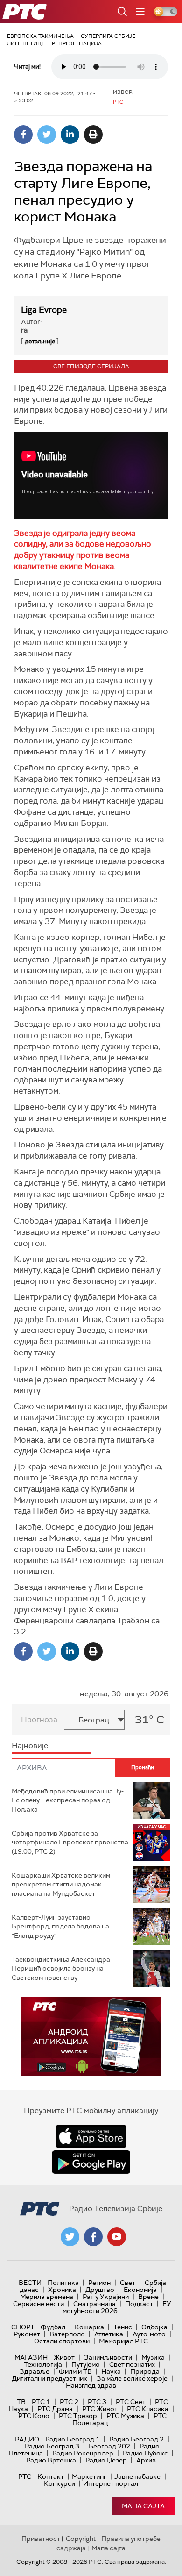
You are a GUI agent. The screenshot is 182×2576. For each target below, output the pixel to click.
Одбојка (154, 2327)
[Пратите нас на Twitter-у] (70, 2237)
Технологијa (43, 2364)
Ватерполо (67, 2334)
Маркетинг (89, 2476)
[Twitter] (47, 135)
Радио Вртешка (51, 2460)
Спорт (23, 2327)
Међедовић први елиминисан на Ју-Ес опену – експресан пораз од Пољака (68, 1800)
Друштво (100, 2290)
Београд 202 (109, 2446)
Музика (153, 2357)
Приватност (41, 2539)
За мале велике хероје (132, 2378)
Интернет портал (111, 2483)
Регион (99, 2283)
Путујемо (86, 2364)
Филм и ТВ (75, 2371)
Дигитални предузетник (49, 2378)
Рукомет (27, 2334)
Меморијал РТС (123, 2341)
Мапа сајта (143, 2506)
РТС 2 (69, 2402)
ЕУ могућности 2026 (117, 2307)
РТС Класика (148, 2409)
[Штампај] (93, 135)
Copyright (81, 2539)
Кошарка (89, 2327)
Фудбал (53, 2327)
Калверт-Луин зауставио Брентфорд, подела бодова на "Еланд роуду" (60, 1926)
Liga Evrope (44, 310)
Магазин (31, 2357)
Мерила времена (47, 2297)
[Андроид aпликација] (91, 2036)
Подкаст (139, 2304)
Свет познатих (132, 2364)
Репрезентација (77, 43)
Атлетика (109, 2334)
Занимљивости (108, 2357)
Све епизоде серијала (91, 366)
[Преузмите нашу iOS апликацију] (91, 2136)
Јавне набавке (137, 2476)
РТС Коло (34, 2416)
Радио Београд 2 (136, 2439)
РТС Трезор (78, 2416)
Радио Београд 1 (73, 2439)
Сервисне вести (38, 2304)
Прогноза (39, 1719)
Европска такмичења (40, 36)
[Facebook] (23, 135)
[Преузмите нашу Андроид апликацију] (91, 2162)
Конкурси (59, 2483)
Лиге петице (26, 43)
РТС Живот (100, 2409)
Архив (146, 2460)
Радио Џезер (106, 2460)
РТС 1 (41, 2402)
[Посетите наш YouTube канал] (117, 2237)
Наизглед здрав (91, 2385)
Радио (27, 2439)
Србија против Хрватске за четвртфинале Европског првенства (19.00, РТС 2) (70, 1842)
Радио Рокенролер (83, 2453)
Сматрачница (94, 2304)
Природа (145, 2371)
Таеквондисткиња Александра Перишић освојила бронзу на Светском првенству (61, 1968)
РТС (25, 2476)
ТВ (21, 2402)
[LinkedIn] (70, 135)
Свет (128, 2283)
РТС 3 (97, 2402)
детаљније (40, 341)
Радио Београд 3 (52, 2446)
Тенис (123, 2327)
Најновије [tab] (30, 1746)
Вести (30, 2283)
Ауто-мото (149, 2334)
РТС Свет (131, 2402)
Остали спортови (62, 2341)
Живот (64, 2357)
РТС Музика (125, 2416)
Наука (111, 2371)
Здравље (35, 2371)
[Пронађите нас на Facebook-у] (93, 2237)
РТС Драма (55, 2409)
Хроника (62, 2290)
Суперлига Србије (108, 36)
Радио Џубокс (145, 2453)
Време (148, 2297)
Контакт (51, 2476)
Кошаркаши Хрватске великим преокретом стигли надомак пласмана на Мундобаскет (61, 1884)
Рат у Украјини (106, 2297)
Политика (63, 2283)
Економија (140, 2290)
